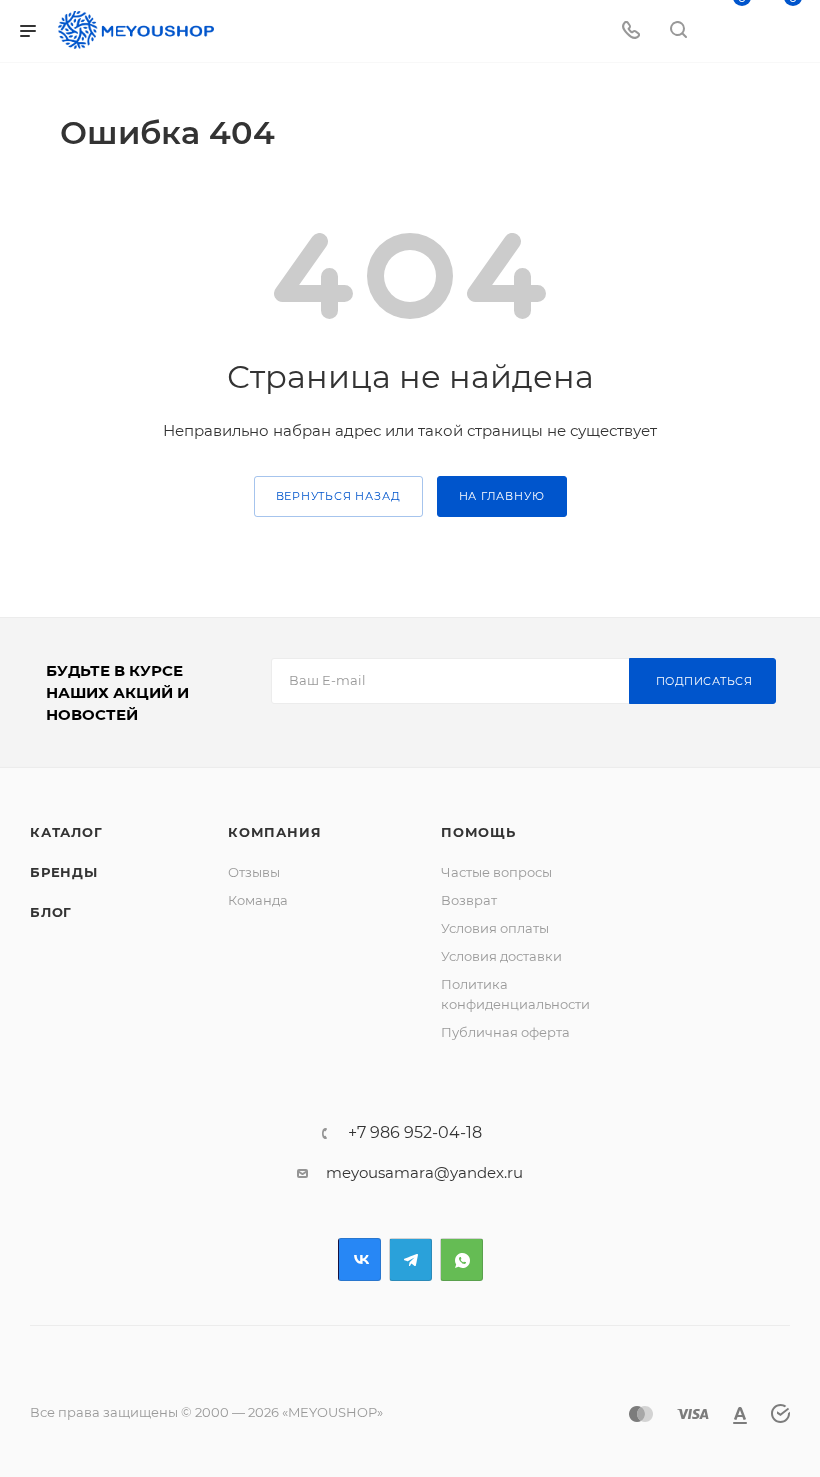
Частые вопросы (496, 872)
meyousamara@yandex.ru (424, 1172)
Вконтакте (359, 1259)
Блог (51, 912)
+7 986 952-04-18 (415, 1133)
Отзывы (254, 872)
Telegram (410, 1259)
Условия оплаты (495, 928)
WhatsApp (461, 1259)
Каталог (66, 832)
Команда (258, 900)
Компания (274, 832)
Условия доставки (501, 956)
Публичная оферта (505, 1032)
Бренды (64, 872)
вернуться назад (338, 496)
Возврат (469, 900)
